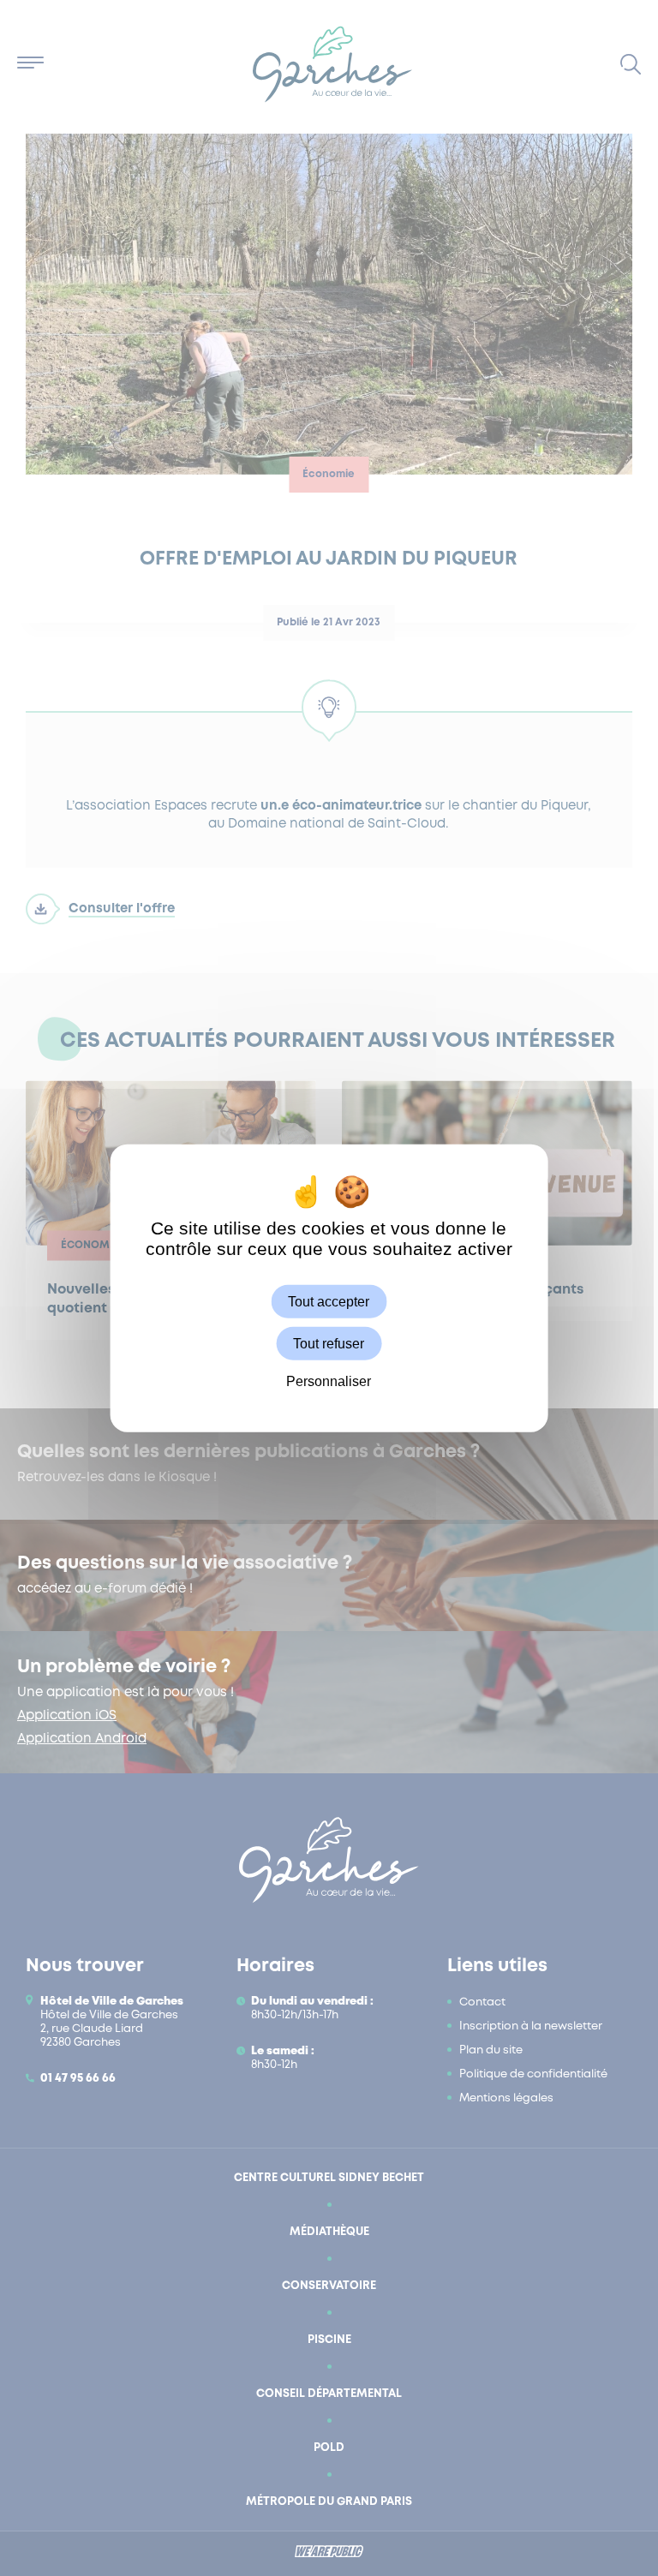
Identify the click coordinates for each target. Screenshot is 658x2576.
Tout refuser (329, 1343)
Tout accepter (329, 1301)
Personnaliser (329, 1381)
